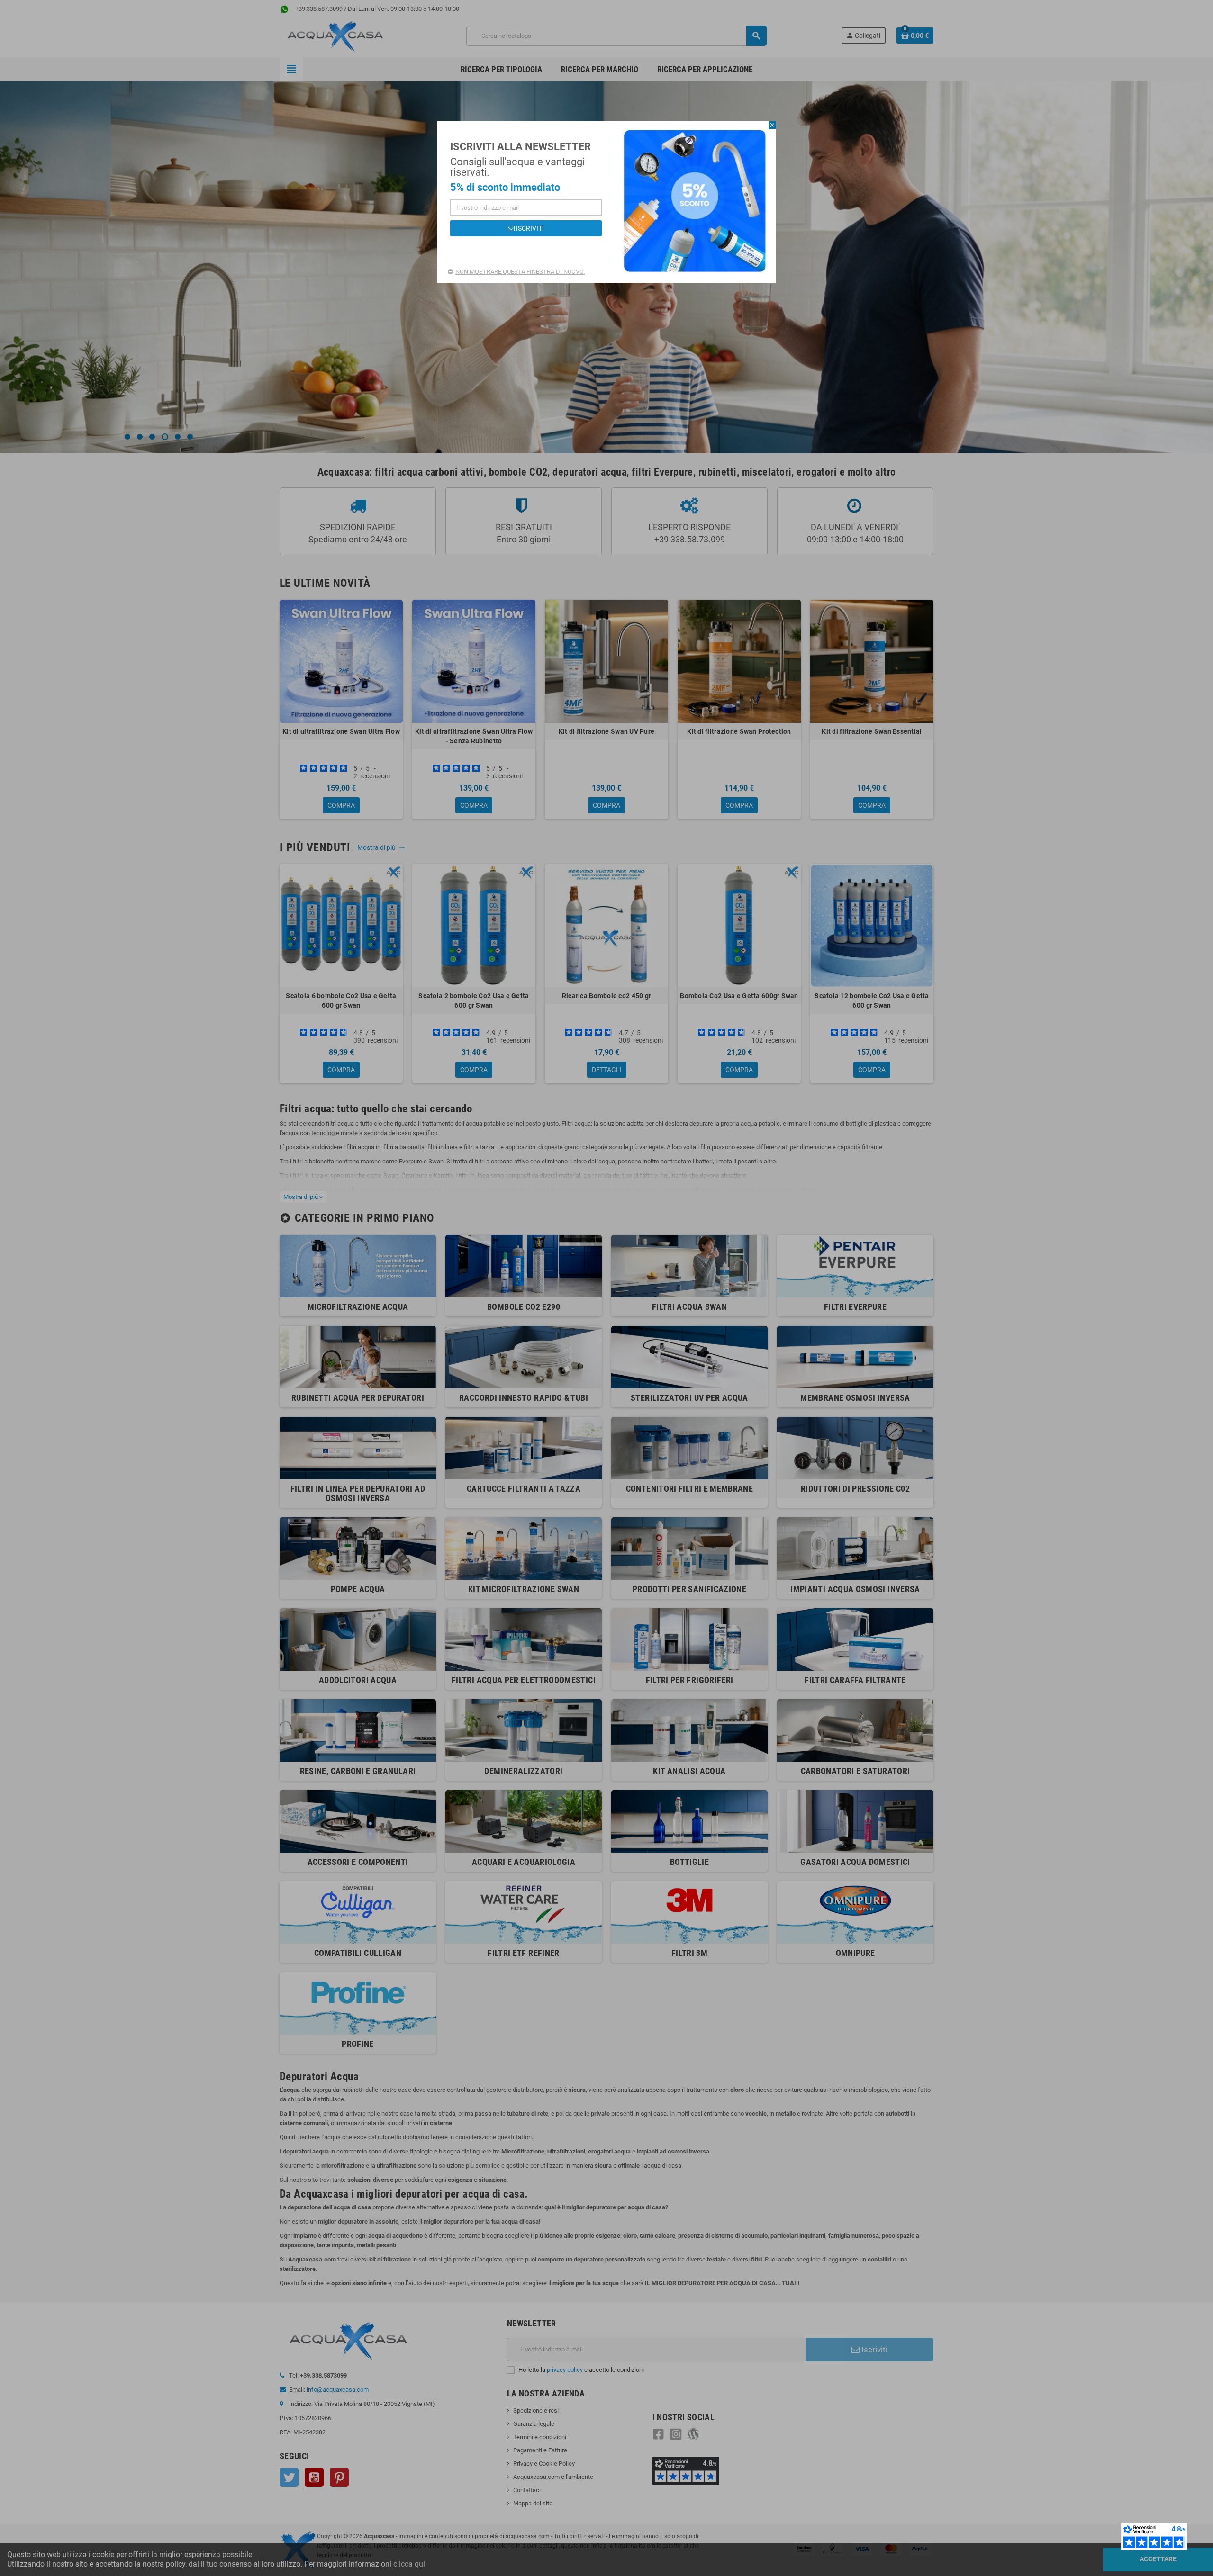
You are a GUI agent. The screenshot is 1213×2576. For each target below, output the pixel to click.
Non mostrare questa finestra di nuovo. (520, 272)
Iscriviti (529, 228)
